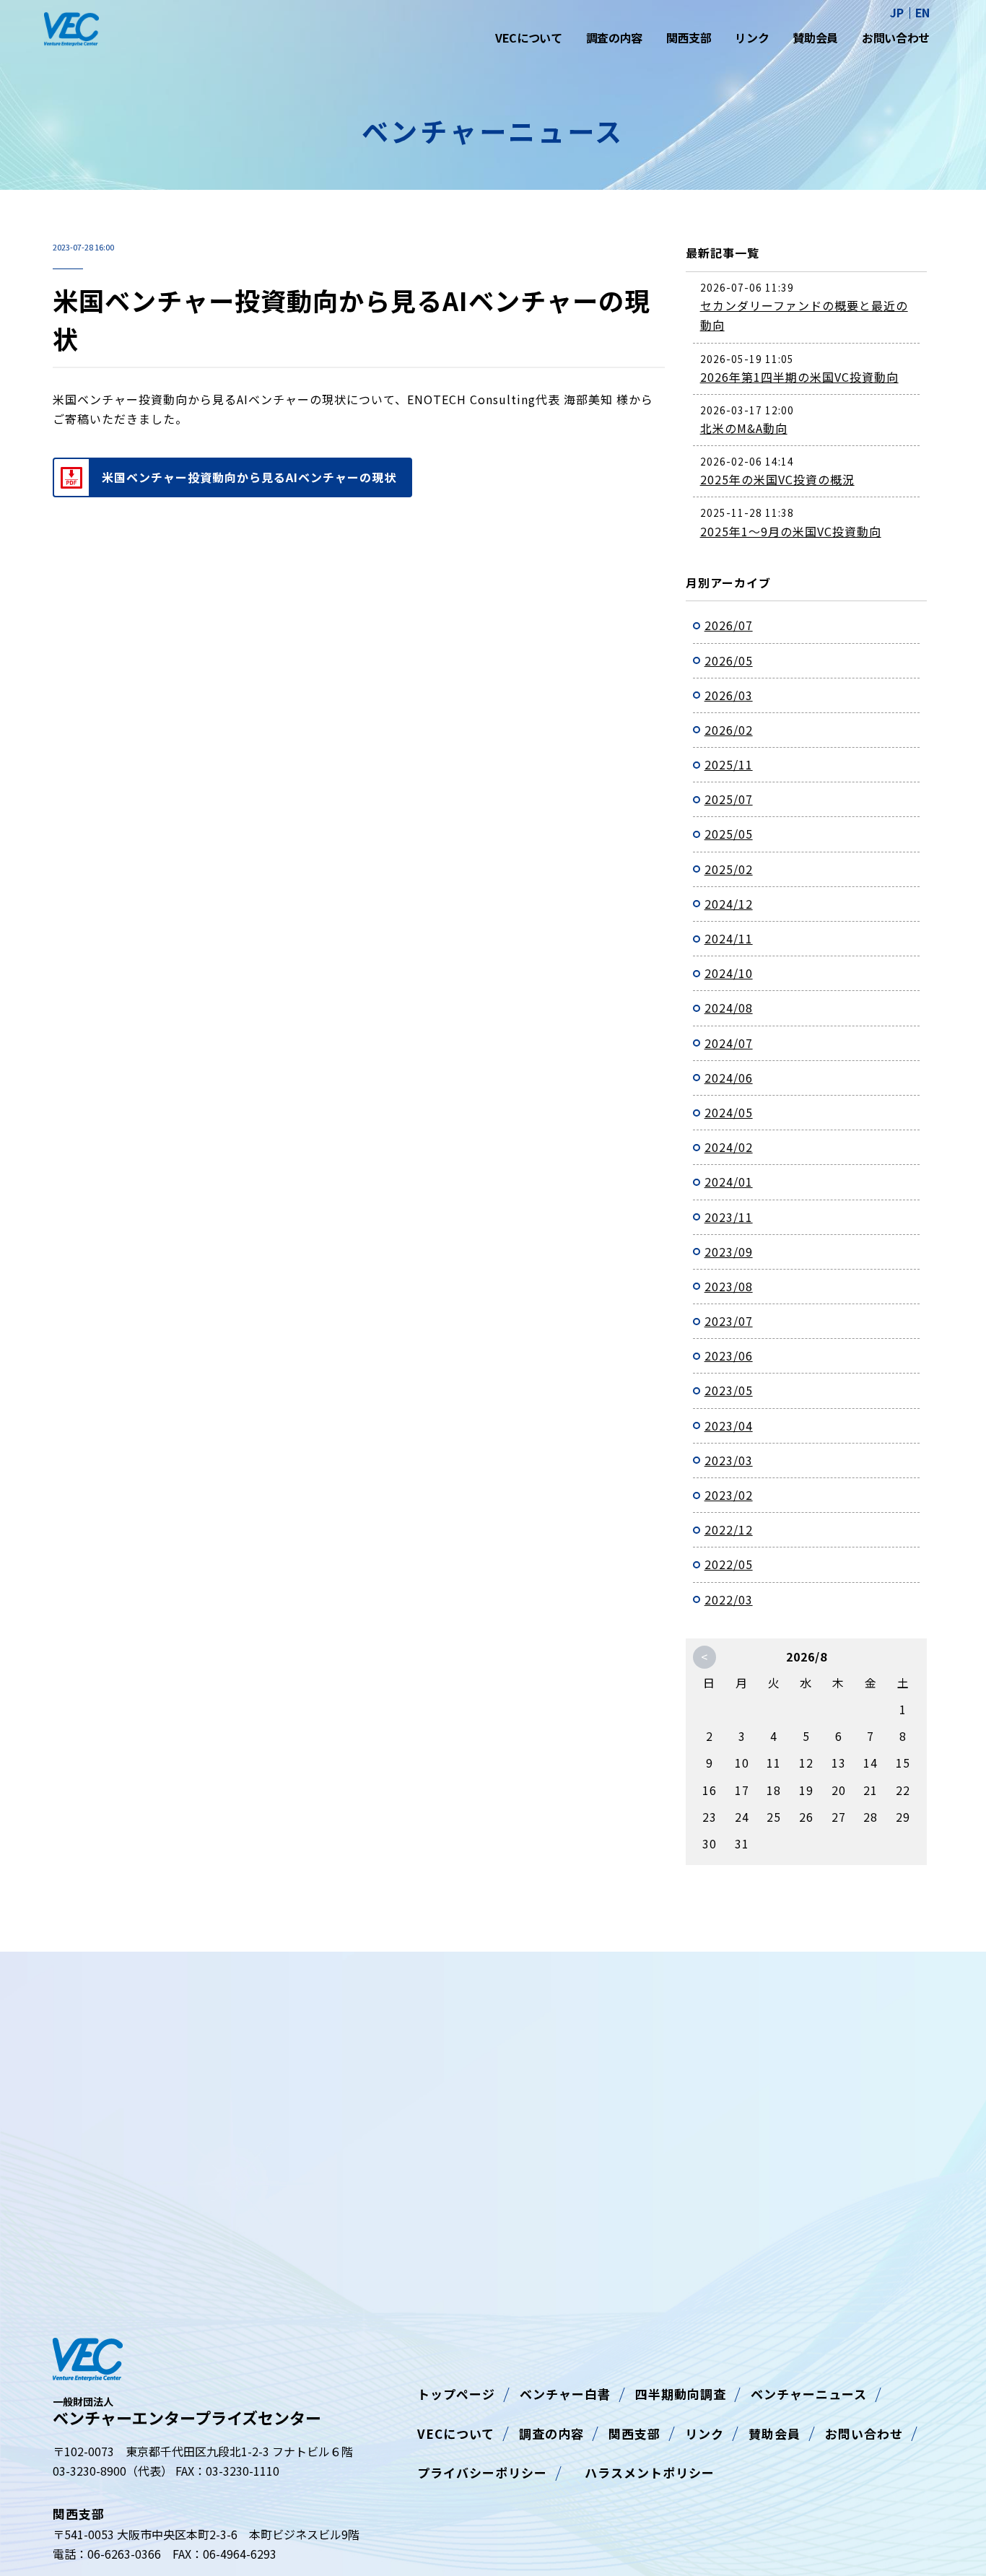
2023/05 (729, 1390)
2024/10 (729, 973)
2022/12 (729, 1529)
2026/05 (729, 660)
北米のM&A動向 (744, 428)
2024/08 (729, 1008)
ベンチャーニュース (809, 2394)
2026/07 (729, 625)
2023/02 (729, 1495)
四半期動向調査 (681, 2394)
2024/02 (729, 1147)
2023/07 (729, 1321)
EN (922, 13)
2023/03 (729, 1460)
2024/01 (729, 1182)
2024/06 (729, 1078)
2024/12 (729, 904)
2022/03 (729, 1599)
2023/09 (729, 1252)
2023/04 (729, 1425)
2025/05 (729, 834)
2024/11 (729, 938)
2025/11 (729, 764)
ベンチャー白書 (565, 2394)
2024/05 (729, 1112)
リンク (752, 38)
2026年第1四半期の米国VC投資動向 (799, 377)
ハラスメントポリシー (643, 2472)
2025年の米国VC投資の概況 (777, 479)
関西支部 (689, 38)
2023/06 (729, 1355)
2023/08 (729, 1286)
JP (896, 13)
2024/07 (729, 1043)
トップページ (456, 2394)
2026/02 (729, 730)
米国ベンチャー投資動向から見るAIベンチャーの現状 (249, 477)
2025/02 (729, 869)
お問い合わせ (896, 38)
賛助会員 (815, 38)
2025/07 (729, 799)
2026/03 (729, 695)
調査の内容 (615, 38)
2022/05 (729, 1564)
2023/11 (729, 1217)
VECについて (529, 38)
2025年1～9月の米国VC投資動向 (791, 531)
